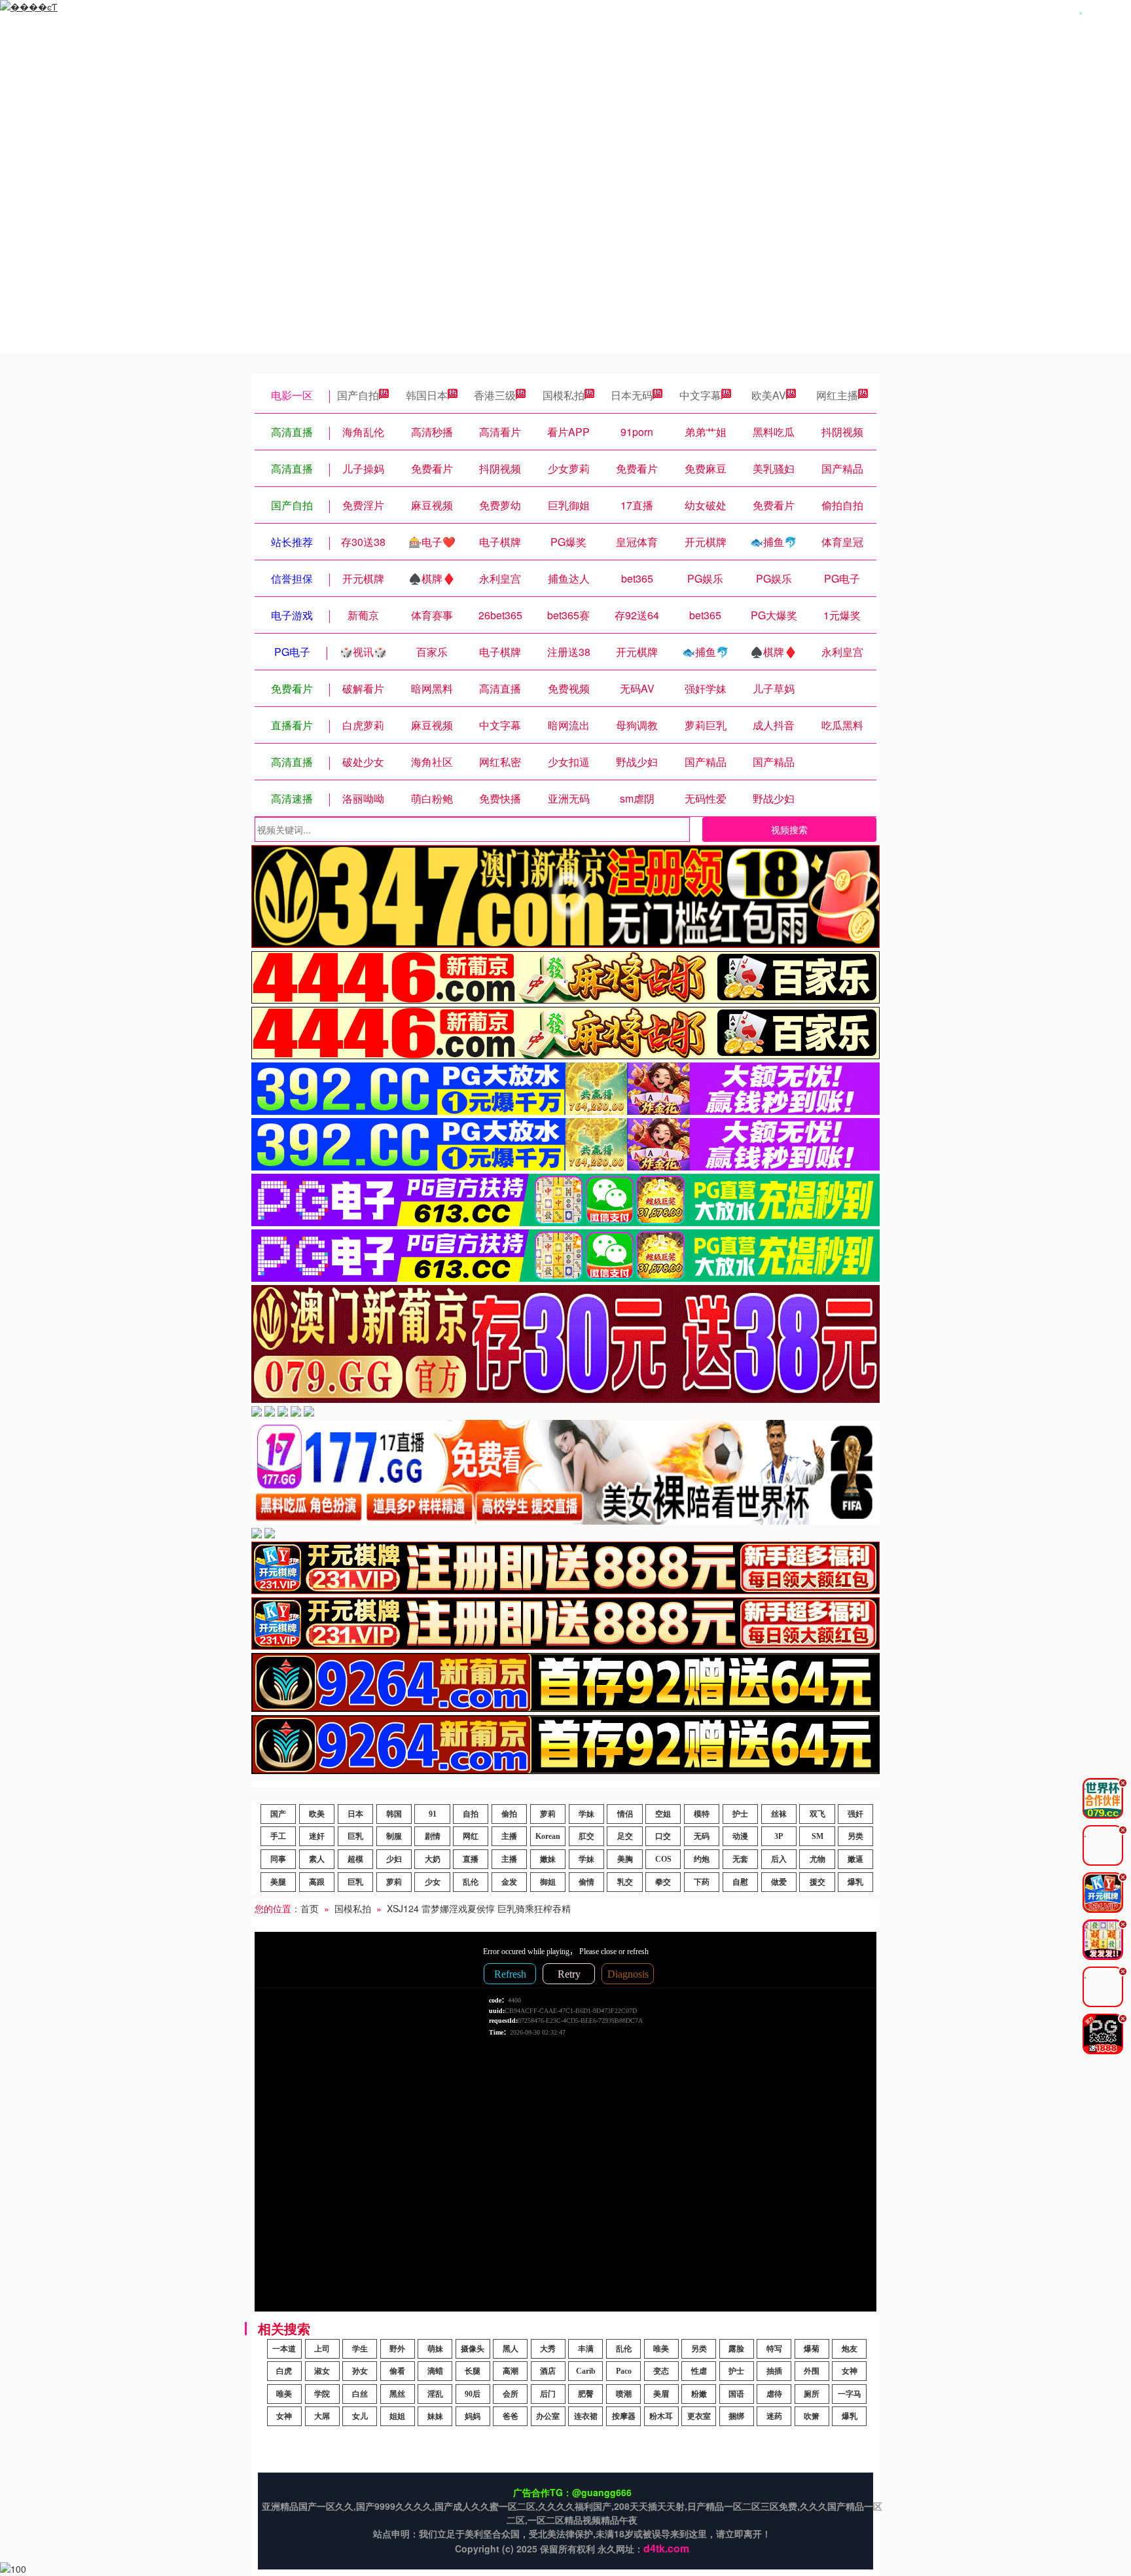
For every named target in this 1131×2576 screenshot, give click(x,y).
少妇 (394, 1859)
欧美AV (769, 395)
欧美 (317, 1814)
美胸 (625, 1859)
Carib (586, 2371)
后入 (779, 1859)
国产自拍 (358, 395)
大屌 (322, 2416)
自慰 (740, 1882)
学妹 (586, 1814)
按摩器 (624, 2416)
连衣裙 (586, 2416)
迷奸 (317, 1836)
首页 (310, 1908)
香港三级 (495, 395)
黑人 (511, 2349)
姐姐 (397, 2416)
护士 (740, 1814)
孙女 (360, 2371)
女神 (850, 2371)
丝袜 (779, 1814)
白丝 (360, 2394)
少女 (433, 1882)
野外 (397, 2349)
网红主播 (837, 395)
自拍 (471, 1814)
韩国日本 (427, 395)
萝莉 (548, 1814)
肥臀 (586, 2394)
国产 (278, 1814)
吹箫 (812, 2416)
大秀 (548, 2349)
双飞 (817, 1814)
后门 (548, 2394)
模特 (702, 1814)
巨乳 (355, 1836)
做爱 (779, 1882)
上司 (322, 2349)
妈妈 (473, 2416)
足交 (625, 1836)
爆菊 (812, 2349)
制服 (394, 1836)
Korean (548, 1836)
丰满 (586, 2349)
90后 (473, 2394)
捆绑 (736, 2416)
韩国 (394, 1814)
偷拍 (509, 1814)
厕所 (812, 2394)
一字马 (850, 2394)
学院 (322, 2394)
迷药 (774, 2416)
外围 (812, 2371)
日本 (355, 1814)
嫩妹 (548, 1859)
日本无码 (632, 395)
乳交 (625, 1882)
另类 (855, 1836)
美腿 (278, 1882)
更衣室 (699, 2416)
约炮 (702, 1859)
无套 (740, 1859)
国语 (736, 2394)
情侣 (625, 1814)
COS (663, 1859)
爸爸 (511, 2416)
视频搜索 (789, 829)
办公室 (548, 2416)
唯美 (661, 2349)
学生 (360, 2349)
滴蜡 (435, 2371)
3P (779, 1836)
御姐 (548, 1882)
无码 (702, 1836)
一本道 (284, 2349)
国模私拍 (564, 395)
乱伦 (471, 1882)
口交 (663, 1836)
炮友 (850, 2349)
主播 (509, 1836)
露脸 (736, 2349)
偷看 (397, 2371)
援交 (817, 1882)
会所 (511, 2394)
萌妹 (435, 2349)
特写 (774, 2349)
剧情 (433, 1836)
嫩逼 (855, 1859)
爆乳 (855, 1882)
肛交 (586, 1836)
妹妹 (435, 2416)
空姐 (663, 1814)
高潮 (511, 2371)
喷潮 (624, 2394)
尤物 (817, 1859)
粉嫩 (699, 2394)
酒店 (548, 2371)
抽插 (774, 2371)
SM (817, 1836)
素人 (317, 1859)
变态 (661, 2371)
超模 (355, 1859)
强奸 (855, 1814)
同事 (278, 1859)
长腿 (473, 2371)
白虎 (284, 2371)
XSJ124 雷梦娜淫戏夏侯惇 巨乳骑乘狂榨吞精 (479, 1908)
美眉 (661, 2394)
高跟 (317, 1882)
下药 (702, 1882)
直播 (471, 1859)
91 (433, 1814)
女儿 (360, 2416)
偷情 (586, 1882)
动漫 (740, 1836)
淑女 (322, 2371)
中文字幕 (700, 395)
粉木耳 (661, 2416)
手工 (278, 1836)
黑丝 (397, 2394)
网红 (471, 1836)
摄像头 (473, 2349)
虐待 (774, 2394)
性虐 (699, 2371)
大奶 (433, 1859)
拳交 (663, 1882)
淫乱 (435, 2394)
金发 (509, 1882)
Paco (624, 2371)
